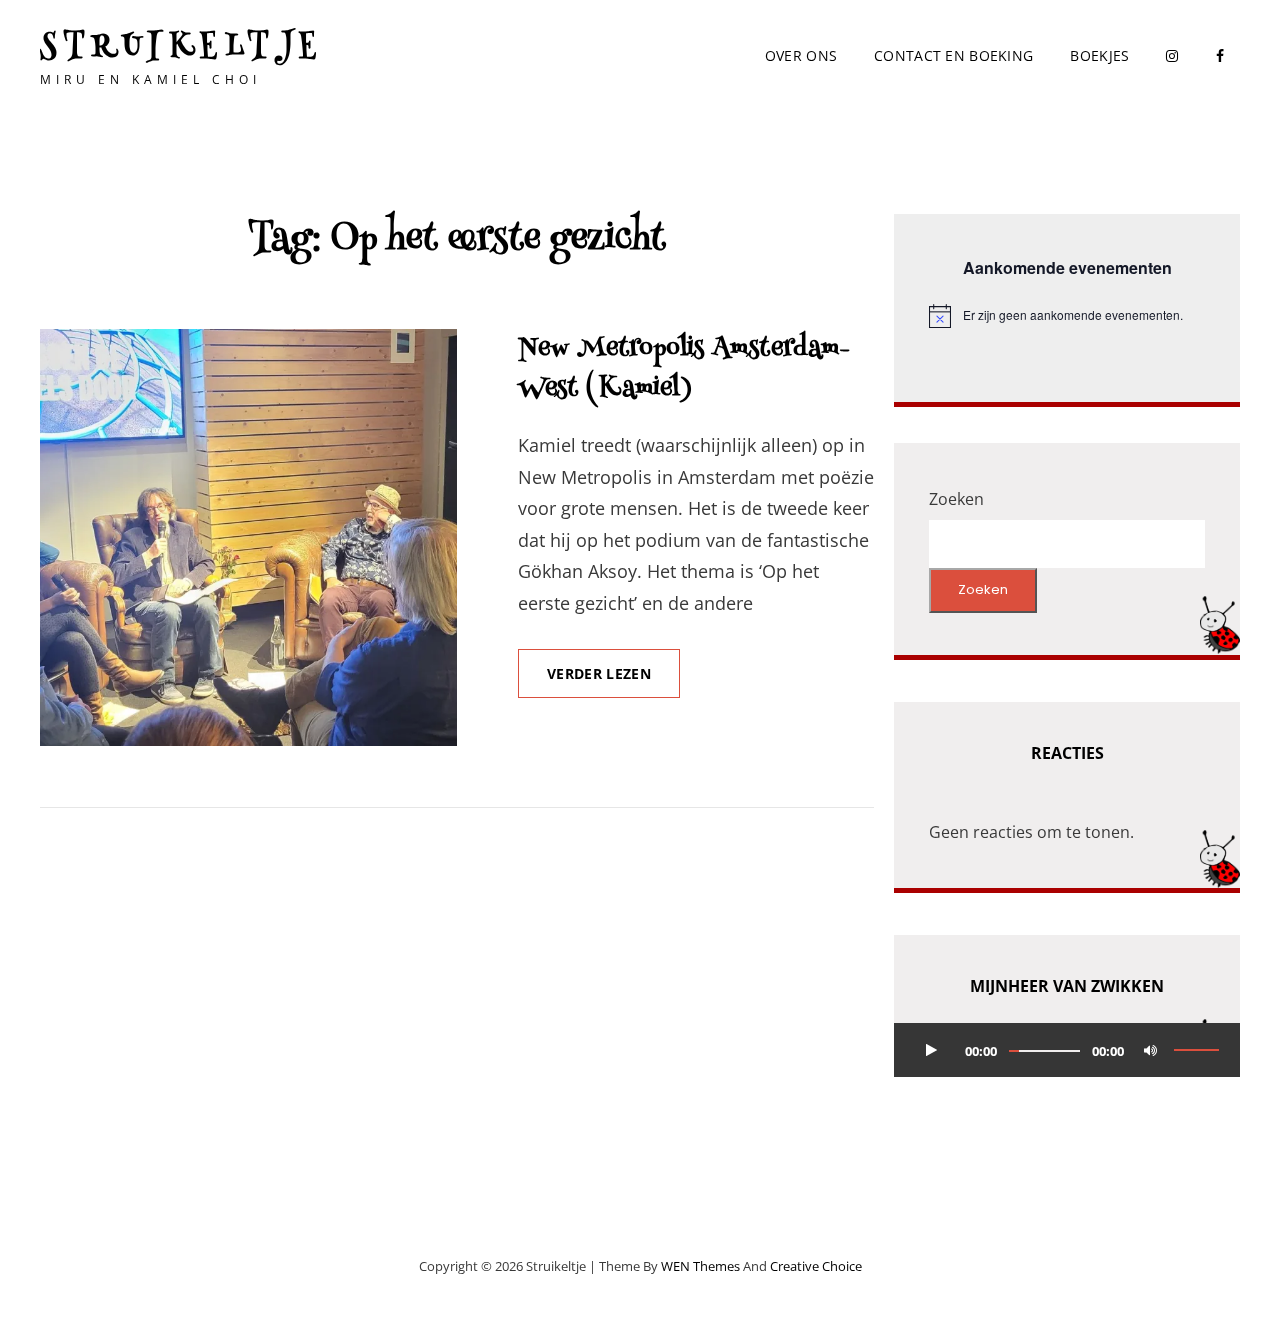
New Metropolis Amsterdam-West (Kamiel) (684, 369)
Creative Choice (816, 1266)
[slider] (1196, 1050)
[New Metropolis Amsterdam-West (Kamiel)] (248, 537)
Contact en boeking (953, 55)
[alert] (1067, 316)
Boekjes (1099, 55)
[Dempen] (1150, 1050)
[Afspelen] (931, 1050)
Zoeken (956, 499)
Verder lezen (613, 681)
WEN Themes (700, 1266)
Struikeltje (182, 48)
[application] (1067, 1050)
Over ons (801, 55)
